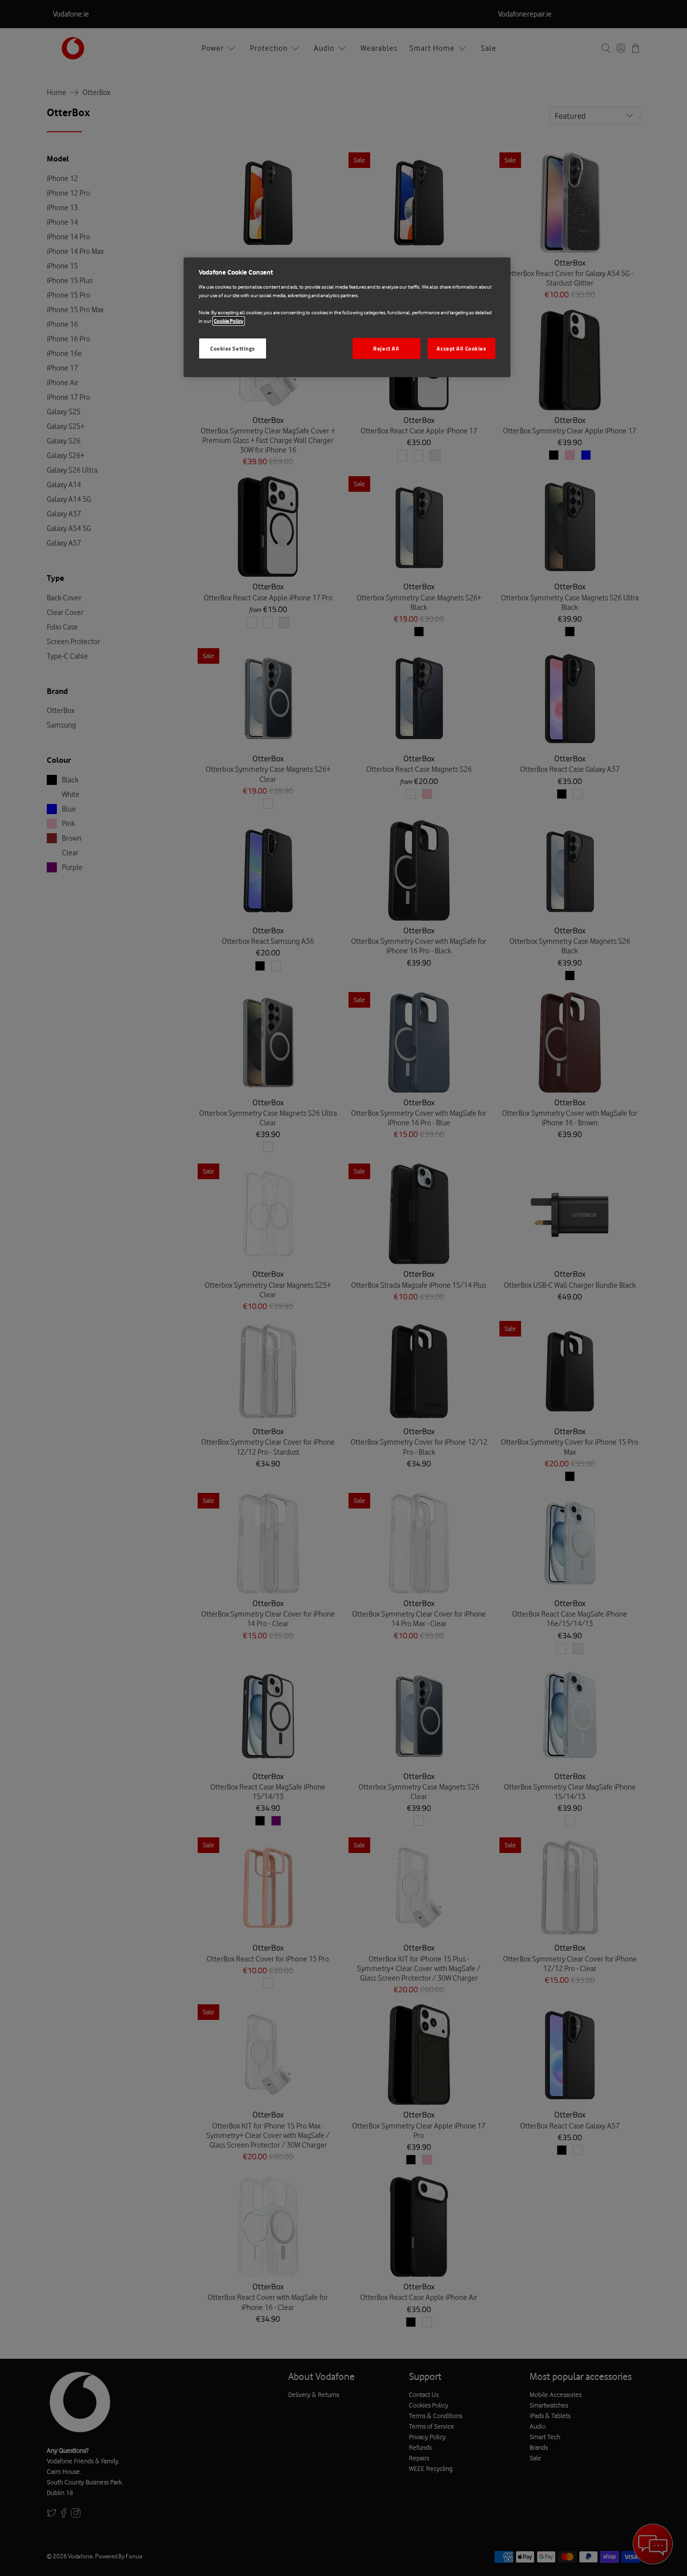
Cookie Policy (229, 321)
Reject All (386, 348)
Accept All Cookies (461, 348)
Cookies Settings (233, 348)
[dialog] (347, 317)
